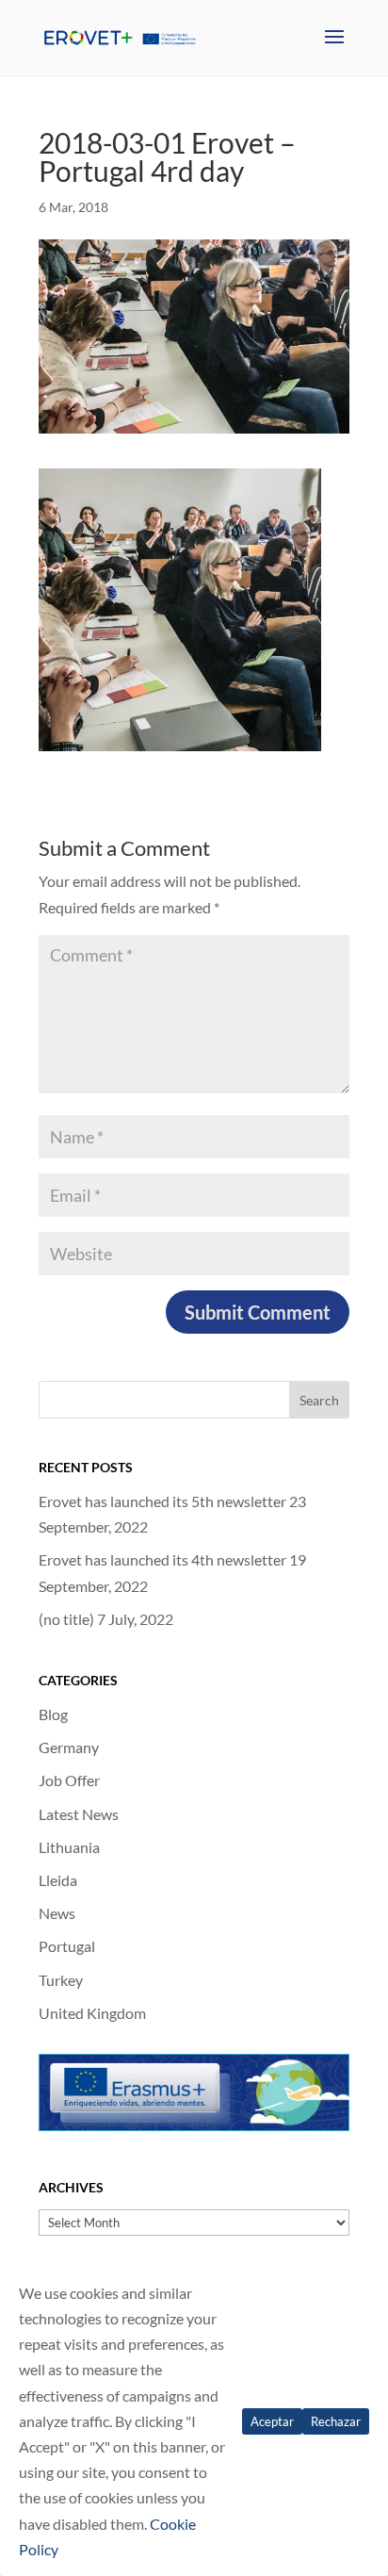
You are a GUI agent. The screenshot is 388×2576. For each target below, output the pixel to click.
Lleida (58, 1880)
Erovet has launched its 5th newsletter (162, 1501)
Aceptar (272, 2421)
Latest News (79, 1814)
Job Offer (69, 1780)
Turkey (61, 1980)
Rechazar (336, 2421)
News (57, 1913)
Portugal (67, 1946)
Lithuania (69, 1847)
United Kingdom (92, 2013)
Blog (53, 1714)
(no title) (66, 1619)
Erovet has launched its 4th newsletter (162, 1559)
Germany (69, 1747)
